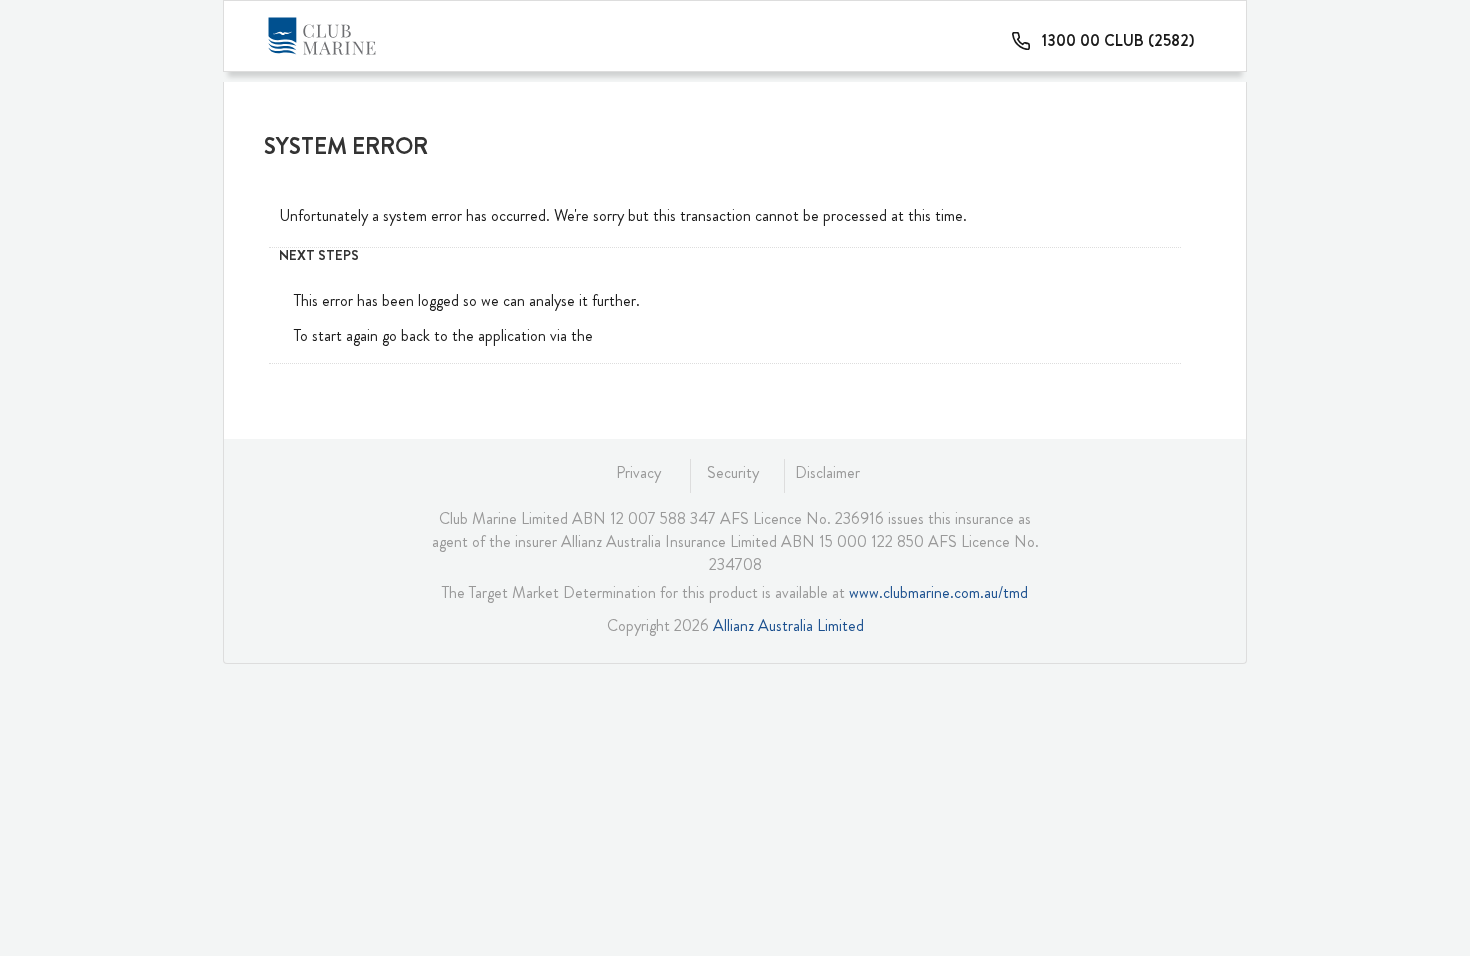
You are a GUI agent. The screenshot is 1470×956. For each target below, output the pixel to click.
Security (733, 472)
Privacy (638, 472)
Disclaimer (827, 472)
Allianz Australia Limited (788, 625)
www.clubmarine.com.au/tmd (938, 592)
